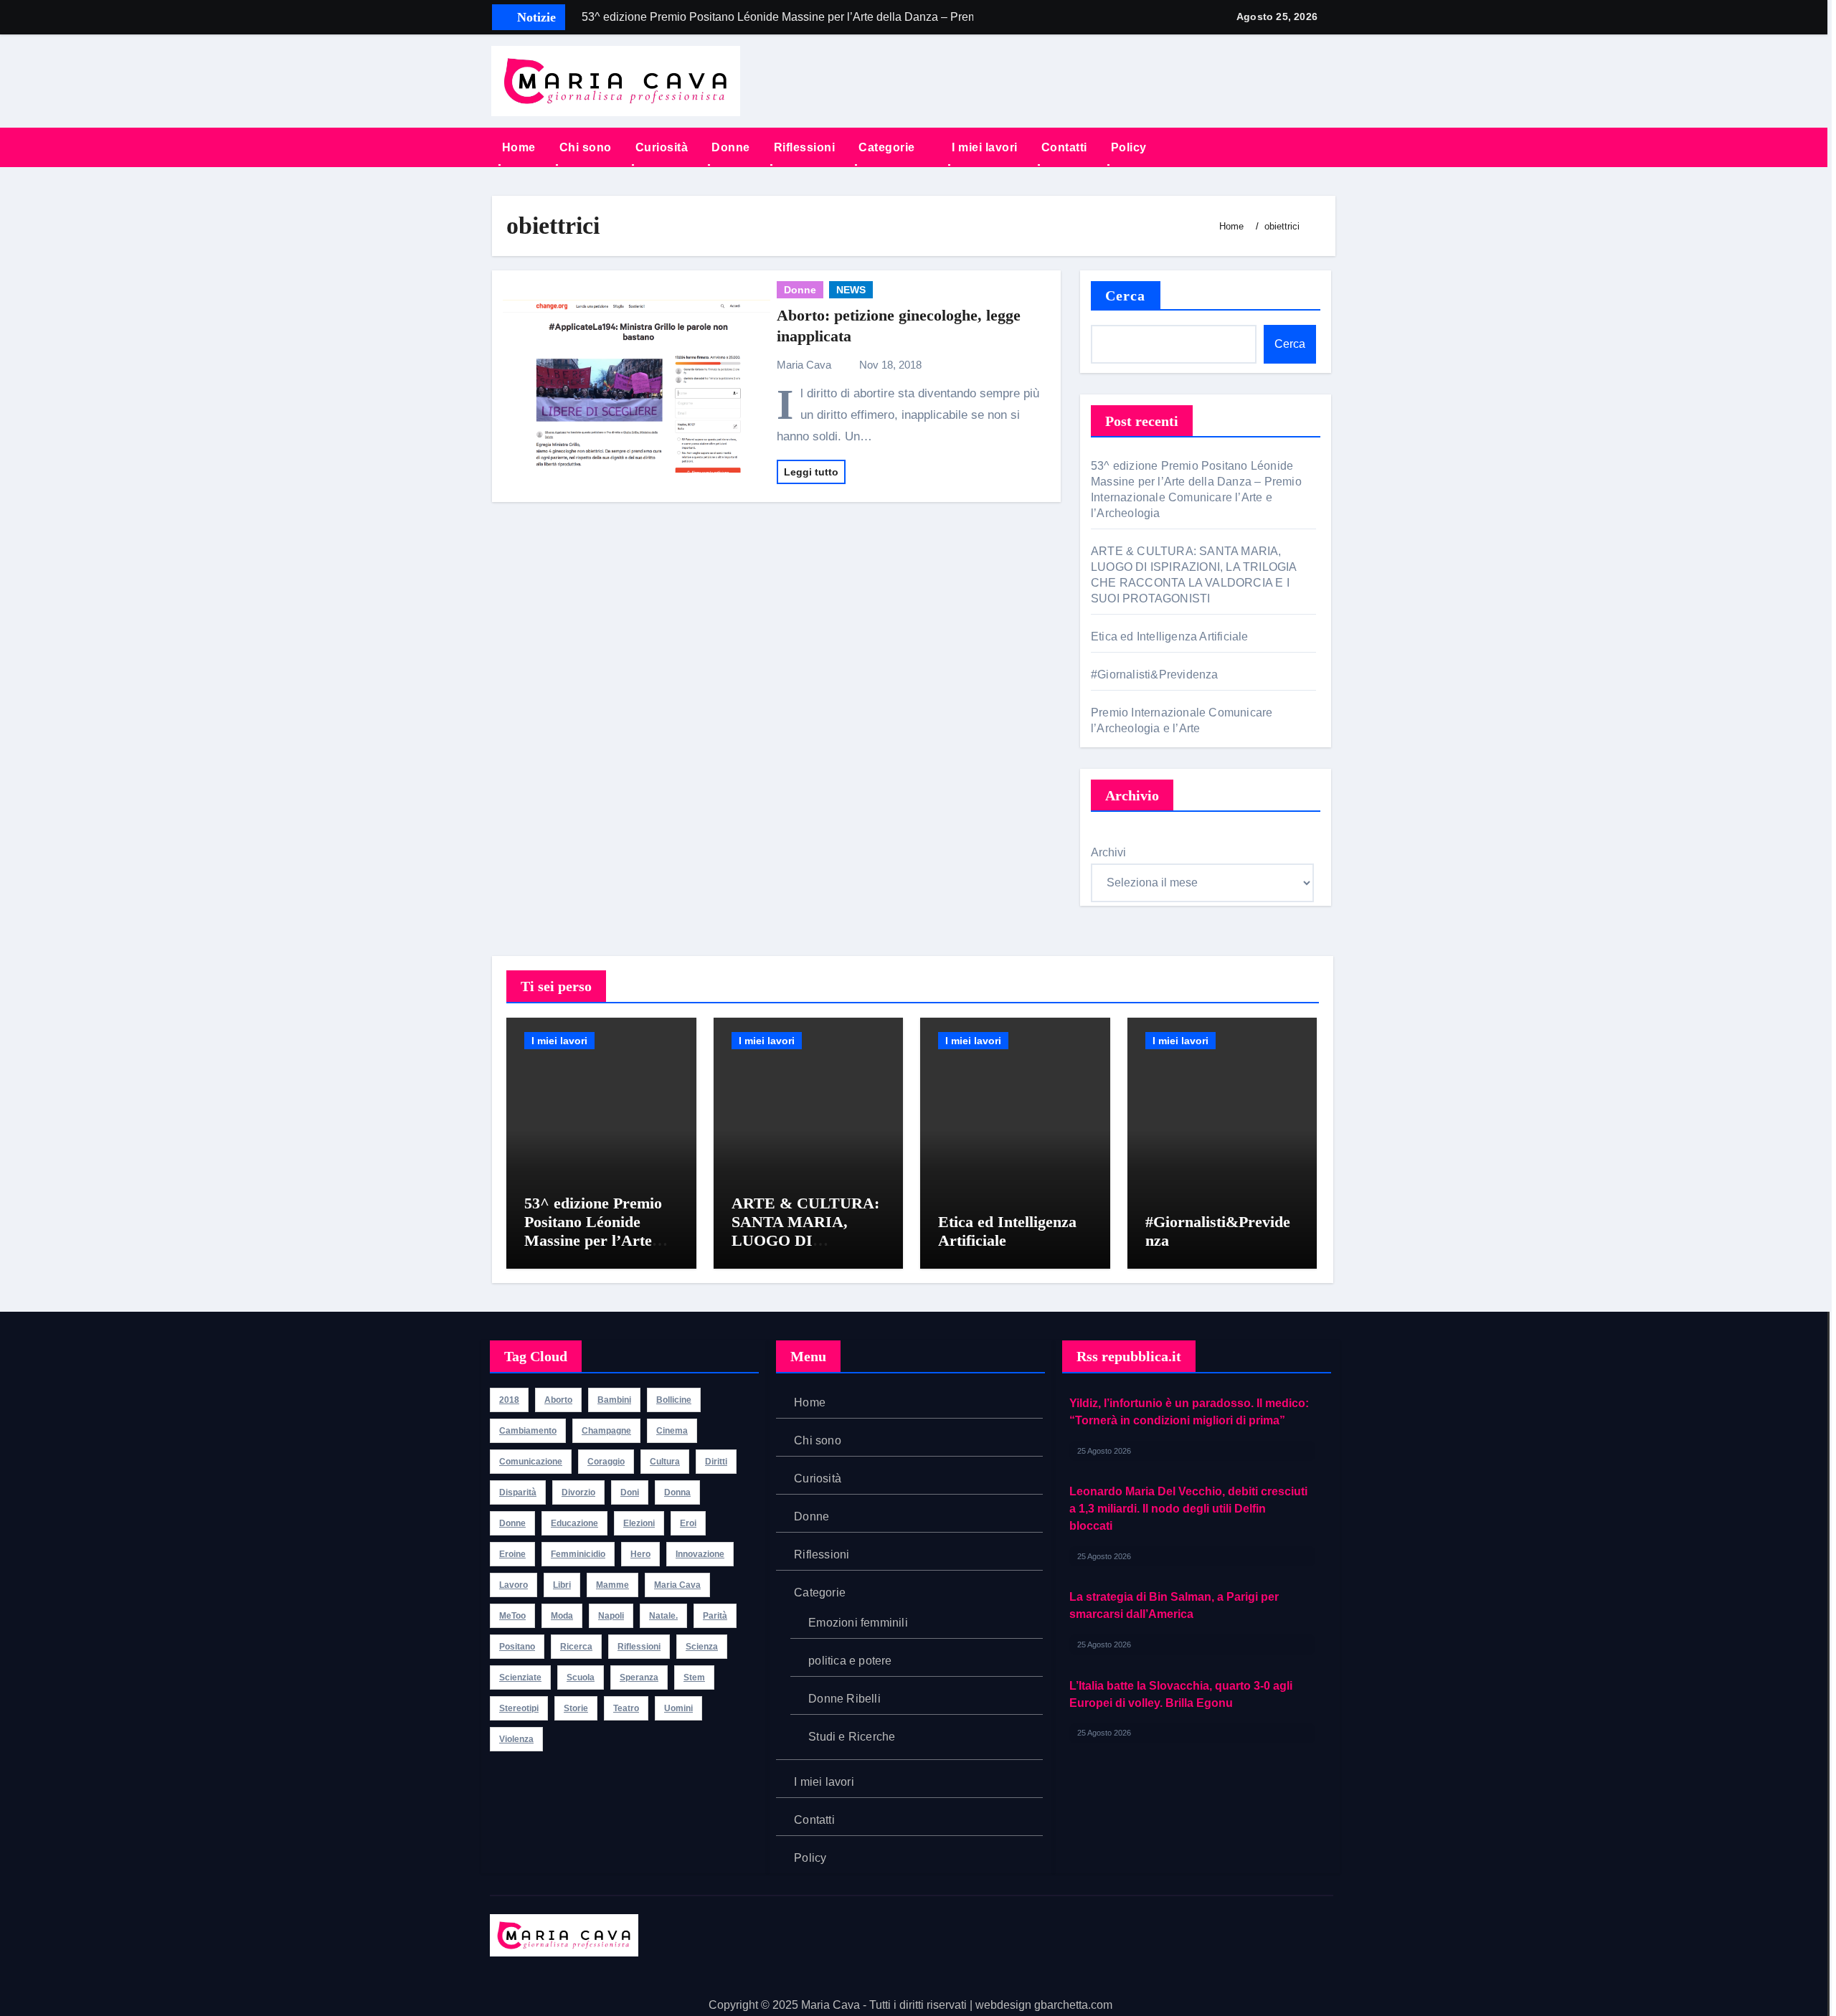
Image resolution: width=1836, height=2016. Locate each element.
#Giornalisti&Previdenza (1156, 675)
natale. (663, 1616)
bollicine (674, 1400)
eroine (512, 1554)
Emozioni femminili (858, 1623)
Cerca (1126, 295)
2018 (509, 1400)
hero (640, 1554)
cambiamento (528, 1431)
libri (562, 1585)
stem (694, 1677)
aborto (558, 1400)
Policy (1129, 147)
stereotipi (519, 1708)
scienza (702, 1647)
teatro (626, 1708)
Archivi (1108, 852)
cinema (672, 1431)
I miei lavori (985, 147)
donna (677, 1492)
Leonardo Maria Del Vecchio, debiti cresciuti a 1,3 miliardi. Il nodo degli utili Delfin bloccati (1188, 1420)
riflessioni (639, 1647)
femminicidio (578, 1554)
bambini (614, 1400)
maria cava (677, 1585)
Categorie (888, 147)
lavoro (514, 1585)
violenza (516, 1739)
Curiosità (662, 147)
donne (512, 1523)
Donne (731, 147)
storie (576, 1708)
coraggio (606, 1462)
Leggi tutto (811, 472)
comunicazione (531, 1462)
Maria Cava (805, 365)
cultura (665, 1462)
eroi (688, 1523)
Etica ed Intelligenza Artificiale (1171, 636)
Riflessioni (805, 147)
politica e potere (850, 1661)
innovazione (700, 1554)
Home (519, 147)
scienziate (520, 1677)
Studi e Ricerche (852, 1737)
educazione (574, 1523)
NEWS (851, 290)
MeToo (512, 1616)
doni (630, 1492)
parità (715, 1616)
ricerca (576, 1647)
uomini (678, 1708)
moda (562, 1616)
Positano (517, 1647)
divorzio (578, 1492)
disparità (518, 1492)
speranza (639, 1677)
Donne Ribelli (844, 1699)
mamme (612, 1585)
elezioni (639, 1523)
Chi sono (586, 147)
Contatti (1064, 147)
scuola (581, 1677)
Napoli (611, 1616)
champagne (606, 1431)
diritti (716, 1462)
